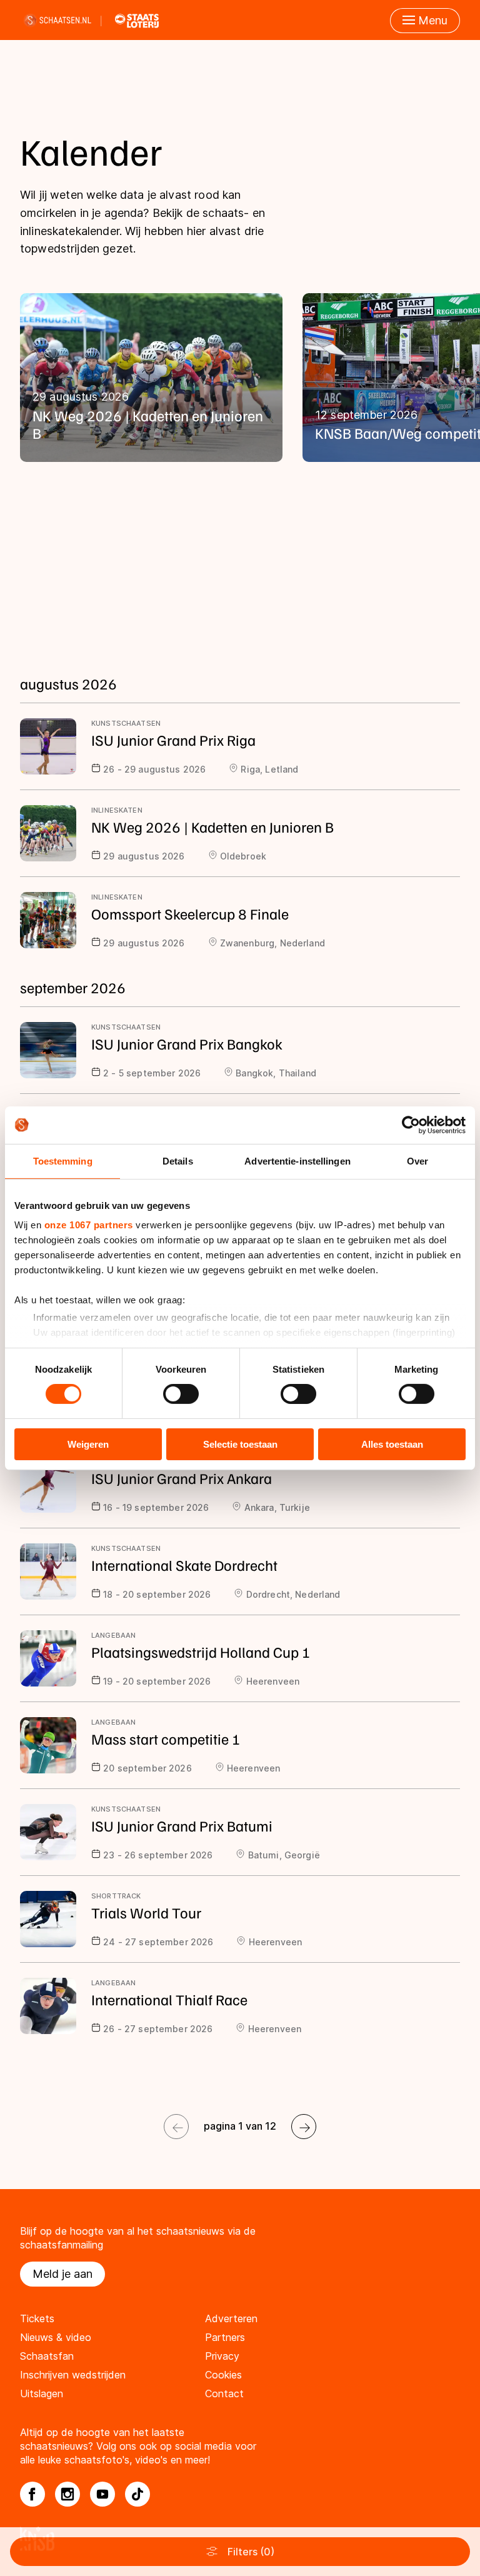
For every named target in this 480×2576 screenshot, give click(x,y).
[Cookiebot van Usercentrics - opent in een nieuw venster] (411, 1125)
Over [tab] (417, 1160)
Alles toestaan (392, 1444)
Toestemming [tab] (63, 1160)
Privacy (222, 2356)
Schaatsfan (47, 2356)
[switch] (181, 1394)
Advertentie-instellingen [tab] (297, 1160)
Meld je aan (62, 2274)
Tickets (37, 2318)
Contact (224, 2393)
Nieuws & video (56, 2337)
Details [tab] (178, 1160)
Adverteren (231, 2318)
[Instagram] (67, 2494)
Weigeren (88, 1444)
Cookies (223, 2375)
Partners (225, 2337)
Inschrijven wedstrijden (73, 2375)
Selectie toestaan (240, 1444)
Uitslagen (42, 2393)
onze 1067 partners (89, 1225)
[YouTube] (102, 2494)
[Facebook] (32, 2494)
